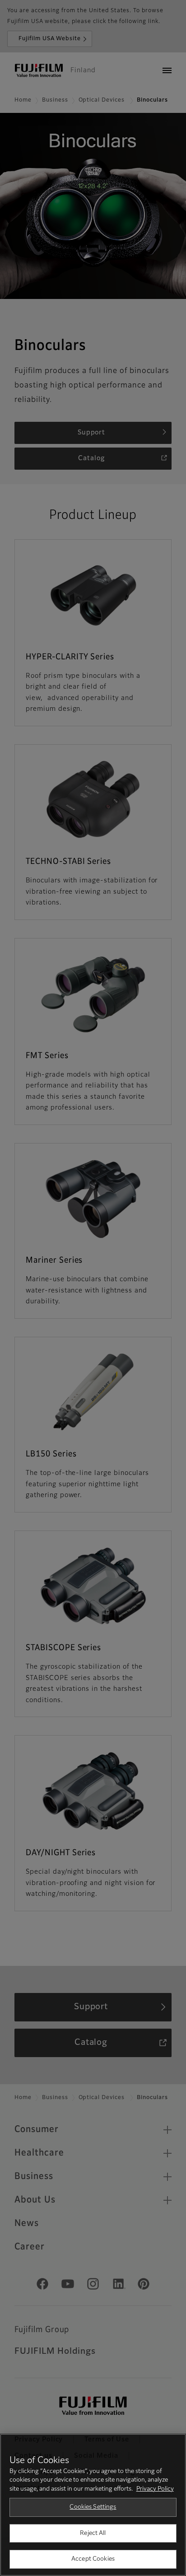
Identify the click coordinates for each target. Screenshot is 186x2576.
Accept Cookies (93, 2559)
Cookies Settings (93, 2507)
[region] (93, 2505)
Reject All (93, 2533)
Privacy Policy (155, 2489)
